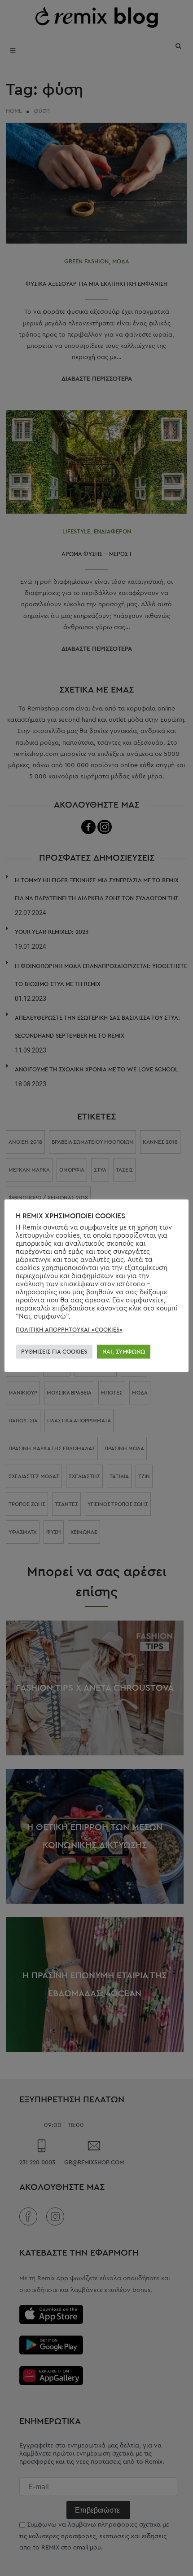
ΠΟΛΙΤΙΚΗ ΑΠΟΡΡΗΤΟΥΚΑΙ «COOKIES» (69, 1330)
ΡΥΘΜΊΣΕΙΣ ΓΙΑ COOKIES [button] (54, 1352)
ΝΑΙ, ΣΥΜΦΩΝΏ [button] (124, 1352)
